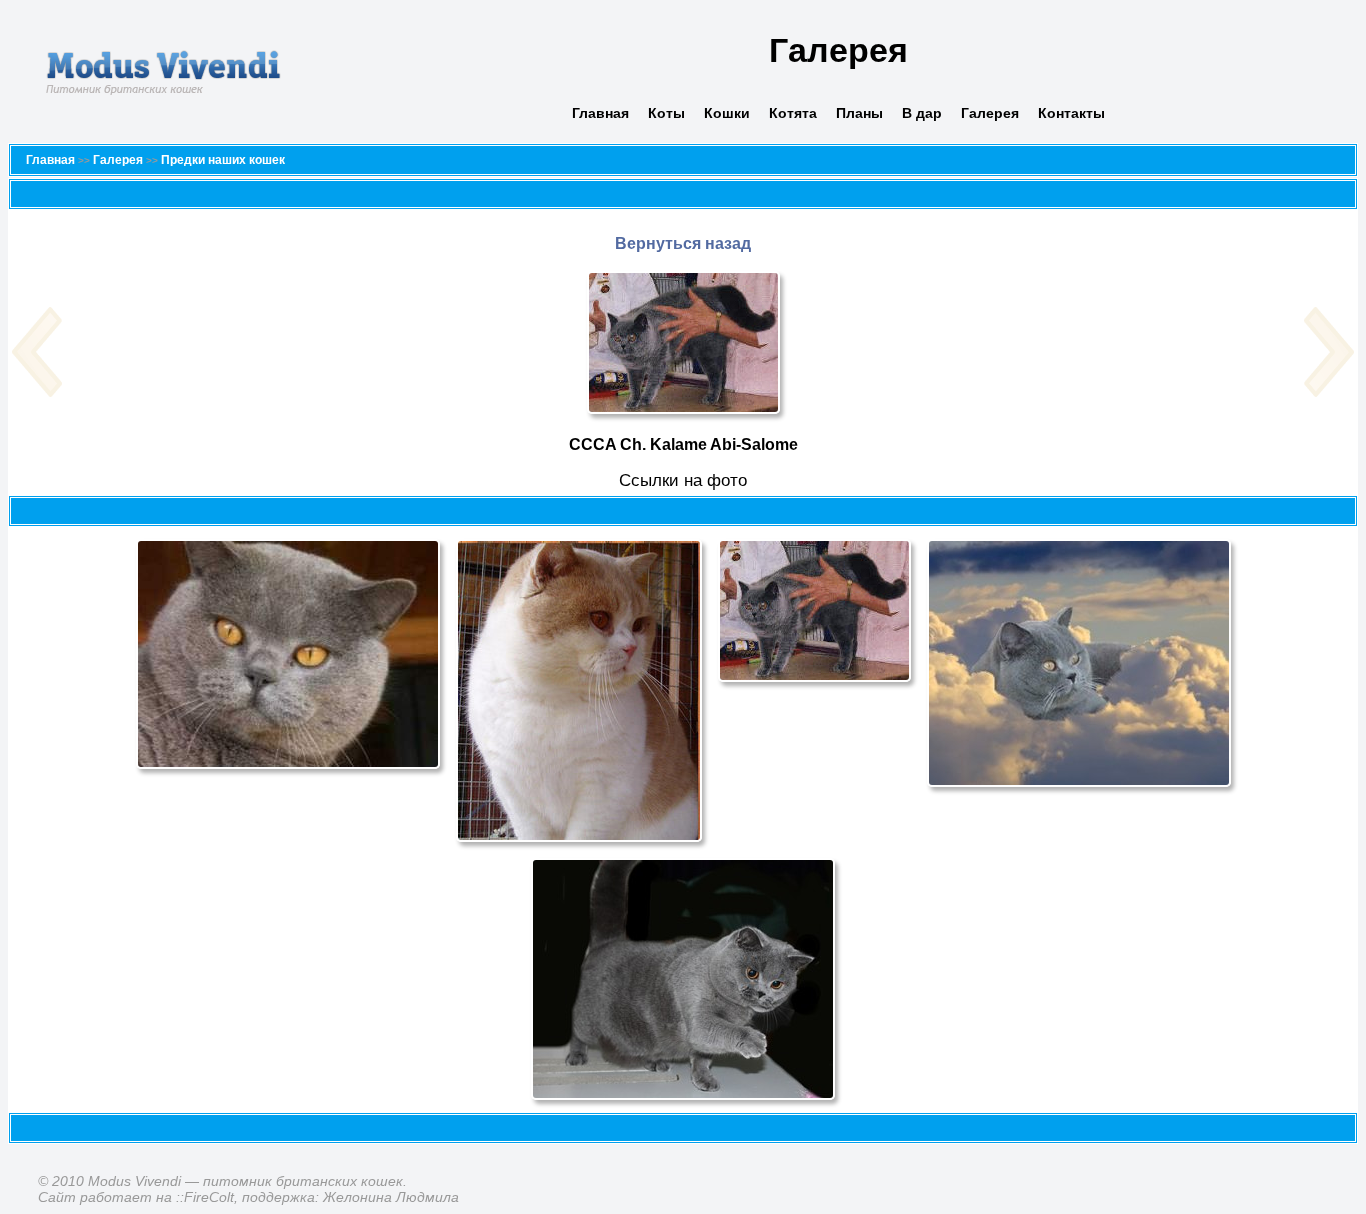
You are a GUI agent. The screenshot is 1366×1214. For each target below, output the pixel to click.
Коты (666, 113)
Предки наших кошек (223, 160)
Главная (600, 113)
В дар (922, 113)
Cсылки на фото (683, 480)
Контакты (1071, 113)
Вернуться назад (683, 243)
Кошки (727, 113)
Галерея (990, 113)
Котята (793, 113)
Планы (859, 113)
